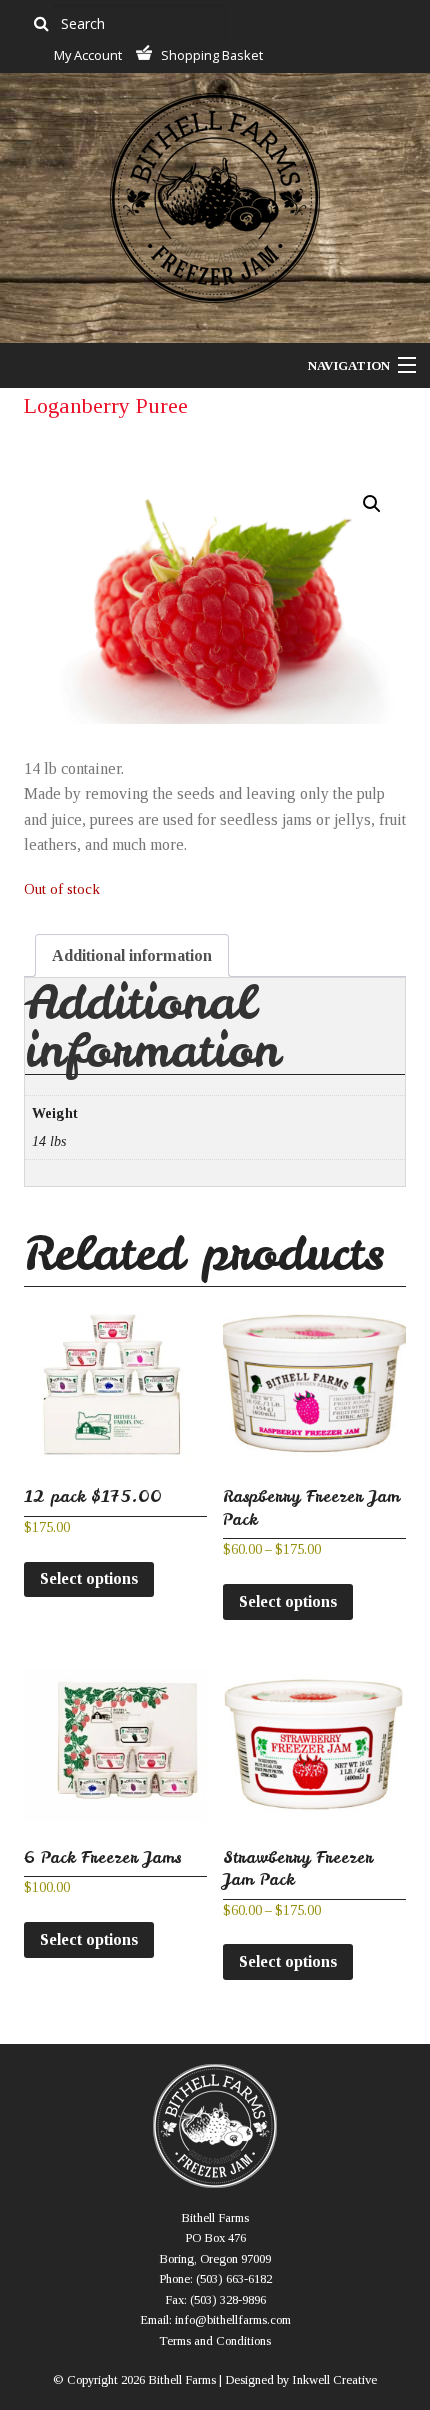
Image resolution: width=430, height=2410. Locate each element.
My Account (88, 55)
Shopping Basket (212, 55)
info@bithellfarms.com (233, 2320)
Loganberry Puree (106, 405)
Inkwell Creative (334, 2380)
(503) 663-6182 (234, 2279)
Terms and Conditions (215, 2341)
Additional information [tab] (132, 955)
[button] (372, 504)
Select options (89, 1578)
